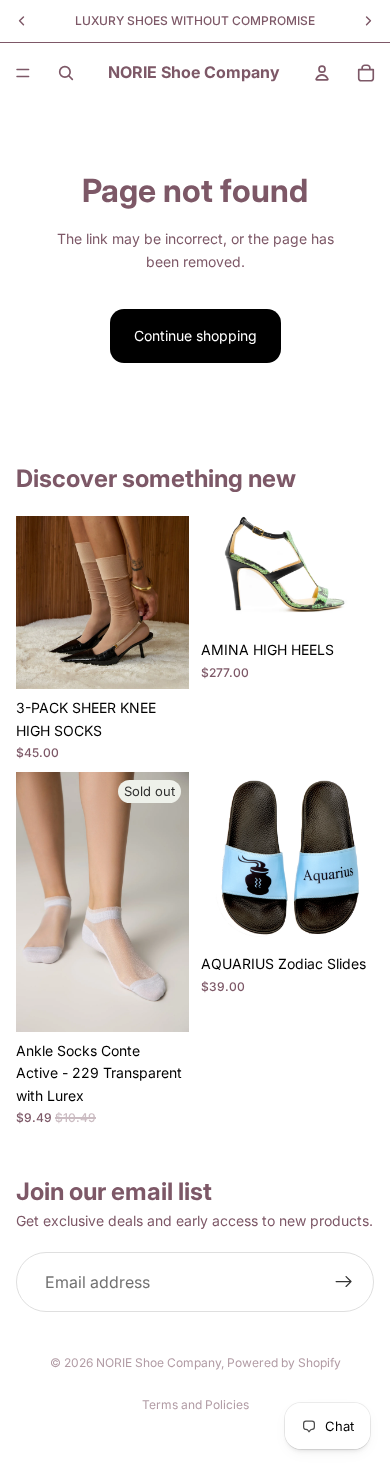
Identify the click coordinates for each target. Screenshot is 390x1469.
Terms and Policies (195, 1404)
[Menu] (23, 73)
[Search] (66, 73)
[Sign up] (344, 1282)
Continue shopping (195, 335)
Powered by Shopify (284, 1362)
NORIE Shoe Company (158, 1362)
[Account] (322, 73)
